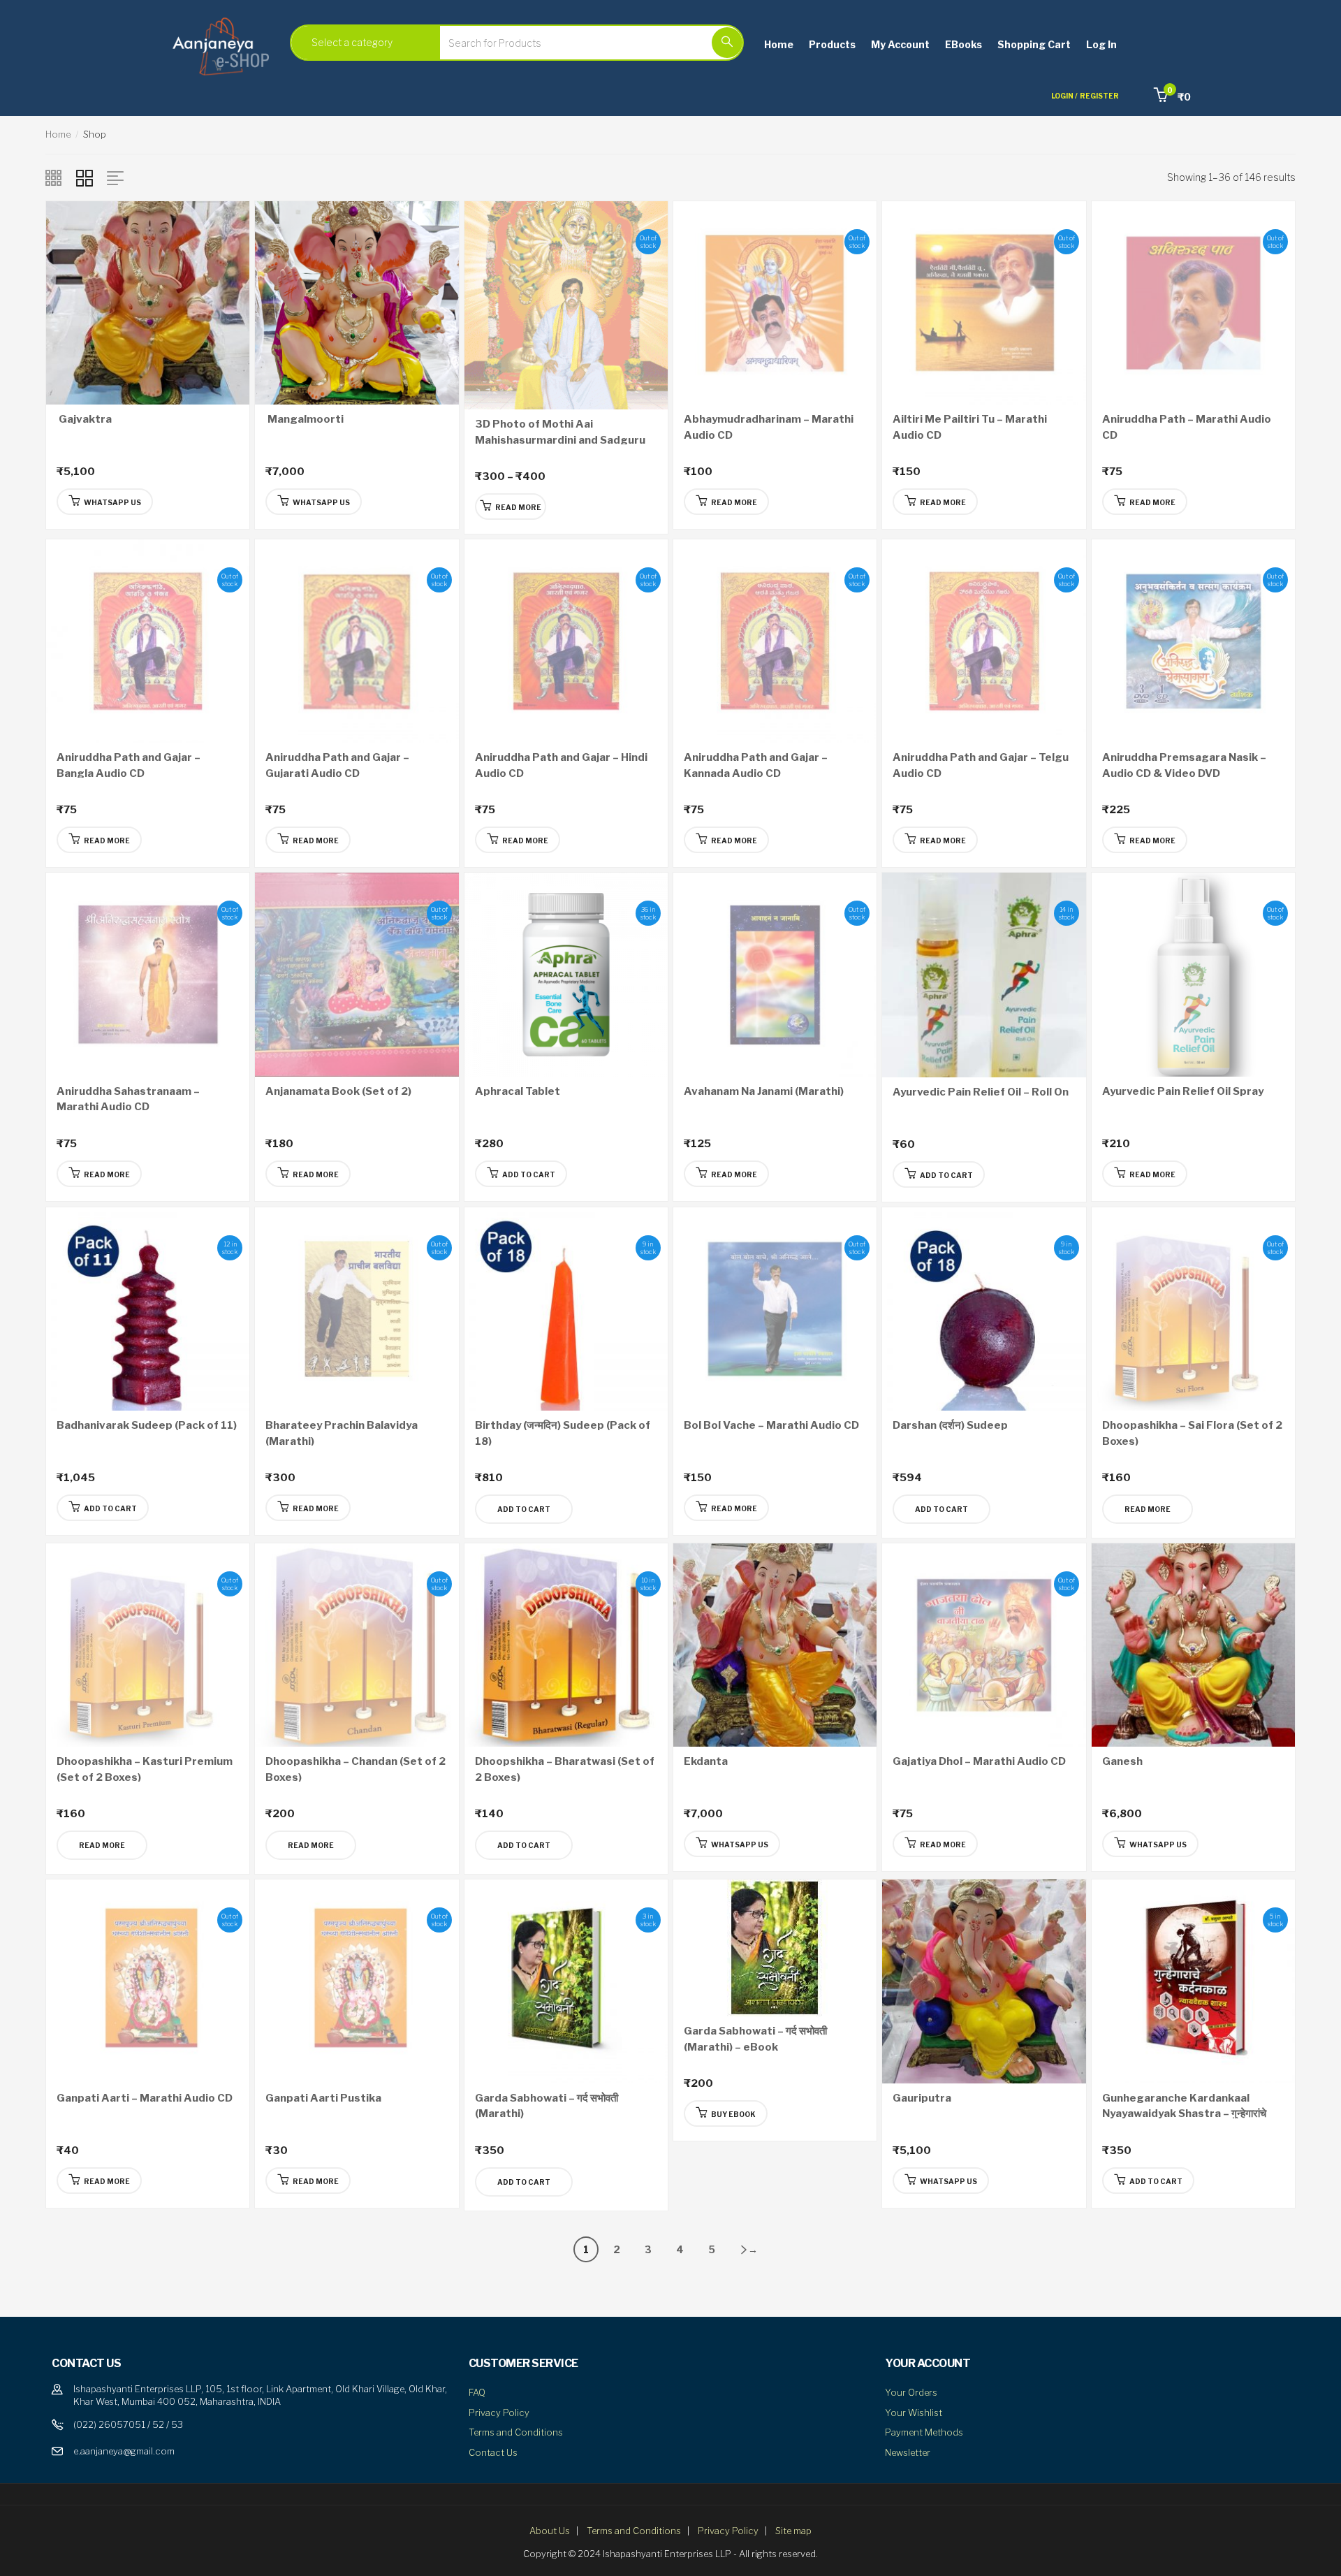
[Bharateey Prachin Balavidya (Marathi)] (357, 1308)
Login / (1064, 96)
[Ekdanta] (775, 1644)
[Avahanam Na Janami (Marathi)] (775, 974)
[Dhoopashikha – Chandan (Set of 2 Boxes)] (357, 1644)
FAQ (477, 2392)
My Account (900, 44)
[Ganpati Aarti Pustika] (357, 1980)
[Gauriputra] (984, 1980)
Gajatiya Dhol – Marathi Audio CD (979, 1761)
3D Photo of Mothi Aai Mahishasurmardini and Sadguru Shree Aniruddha (560, 440)
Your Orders (911, 2392)
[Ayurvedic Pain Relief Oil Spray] (1193, 974)
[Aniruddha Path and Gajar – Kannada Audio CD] (775, 640)
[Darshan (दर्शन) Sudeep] (984, 1308)
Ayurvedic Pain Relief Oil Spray (1183, 1091)
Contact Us (493, 2452)
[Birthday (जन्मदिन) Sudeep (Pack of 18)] (566, 1308)
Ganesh (1122, 1761)
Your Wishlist (914, 2413)
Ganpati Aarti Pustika (323, 2098)
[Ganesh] (1193, 1644)
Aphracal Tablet (518, 1091)
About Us (550, 2531)
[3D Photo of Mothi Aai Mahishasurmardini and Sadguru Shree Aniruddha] (566, 304)
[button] (1172, 97)
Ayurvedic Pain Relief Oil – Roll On (981, 1092)
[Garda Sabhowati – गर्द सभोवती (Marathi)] (566, 1980)
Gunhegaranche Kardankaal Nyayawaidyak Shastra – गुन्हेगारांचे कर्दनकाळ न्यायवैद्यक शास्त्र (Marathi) (1184, 2114)
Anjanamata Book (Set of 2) (338, 1091)
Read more (1148, 1509)
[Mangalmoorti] (357, 301)
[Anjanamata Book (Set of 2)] (357, 974)
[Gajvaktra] (148, 301)
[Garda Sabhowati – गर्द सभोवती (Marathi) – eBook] (775, 1947)
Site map (793, 2531)
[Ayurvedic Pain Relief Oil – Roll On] (984, 974)
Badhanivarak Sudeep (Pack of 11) (147, 1425)
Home (779, 44)
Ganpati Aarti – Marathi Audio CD (145, 2098)
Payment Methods (924, 2432)
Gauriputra (922, 2098)
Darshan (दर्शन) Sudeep (950, 1425)
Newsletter (908, 2452)
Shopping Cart (1034, 44)
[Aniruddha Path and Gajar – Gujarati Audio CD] (357, 640)
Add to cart (524, 1509)
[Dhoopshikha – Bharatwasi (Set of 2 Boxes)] (566, 1644)
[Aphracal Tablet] (566, 974)
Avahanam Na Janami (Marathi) (764, 1091)
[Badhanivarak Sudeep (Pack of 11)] (148, 1308)
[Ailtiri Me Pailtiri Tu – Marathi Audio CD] (984, 301)
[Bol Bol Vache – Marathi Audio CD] (775, 1308)
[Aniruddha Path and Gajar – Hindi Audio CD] (566, 640)
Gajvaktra (84, 419)
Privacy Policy (499, 2413)
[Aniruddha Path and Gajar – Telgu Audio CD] (984, 640)
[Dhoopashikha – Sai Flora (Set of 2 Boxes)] (1193, 1308)
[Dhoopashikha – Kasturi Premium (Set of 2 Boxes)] (148, 1644)
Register (1099, 96)
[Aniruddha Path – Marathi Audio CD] (1193, 301)
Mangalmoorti (305, 419)
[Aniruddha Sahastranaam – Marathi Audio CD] (148, 974)
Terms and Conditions (516, 2432)
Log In (1101, 44)
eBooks (963, 44)
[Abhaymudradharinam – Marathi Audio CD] (775, 301)
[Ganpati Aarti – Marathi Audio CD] (148, 1980)
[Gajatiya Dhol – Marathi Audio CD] (984, 1644)
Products (832, 44)
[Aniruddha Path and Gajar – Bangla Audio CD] (148, 640)
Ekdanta (706, 1761)
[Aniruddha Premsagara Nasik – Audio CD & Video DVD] (1193, 640)
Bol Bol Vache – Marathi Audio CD (771, 1425)
